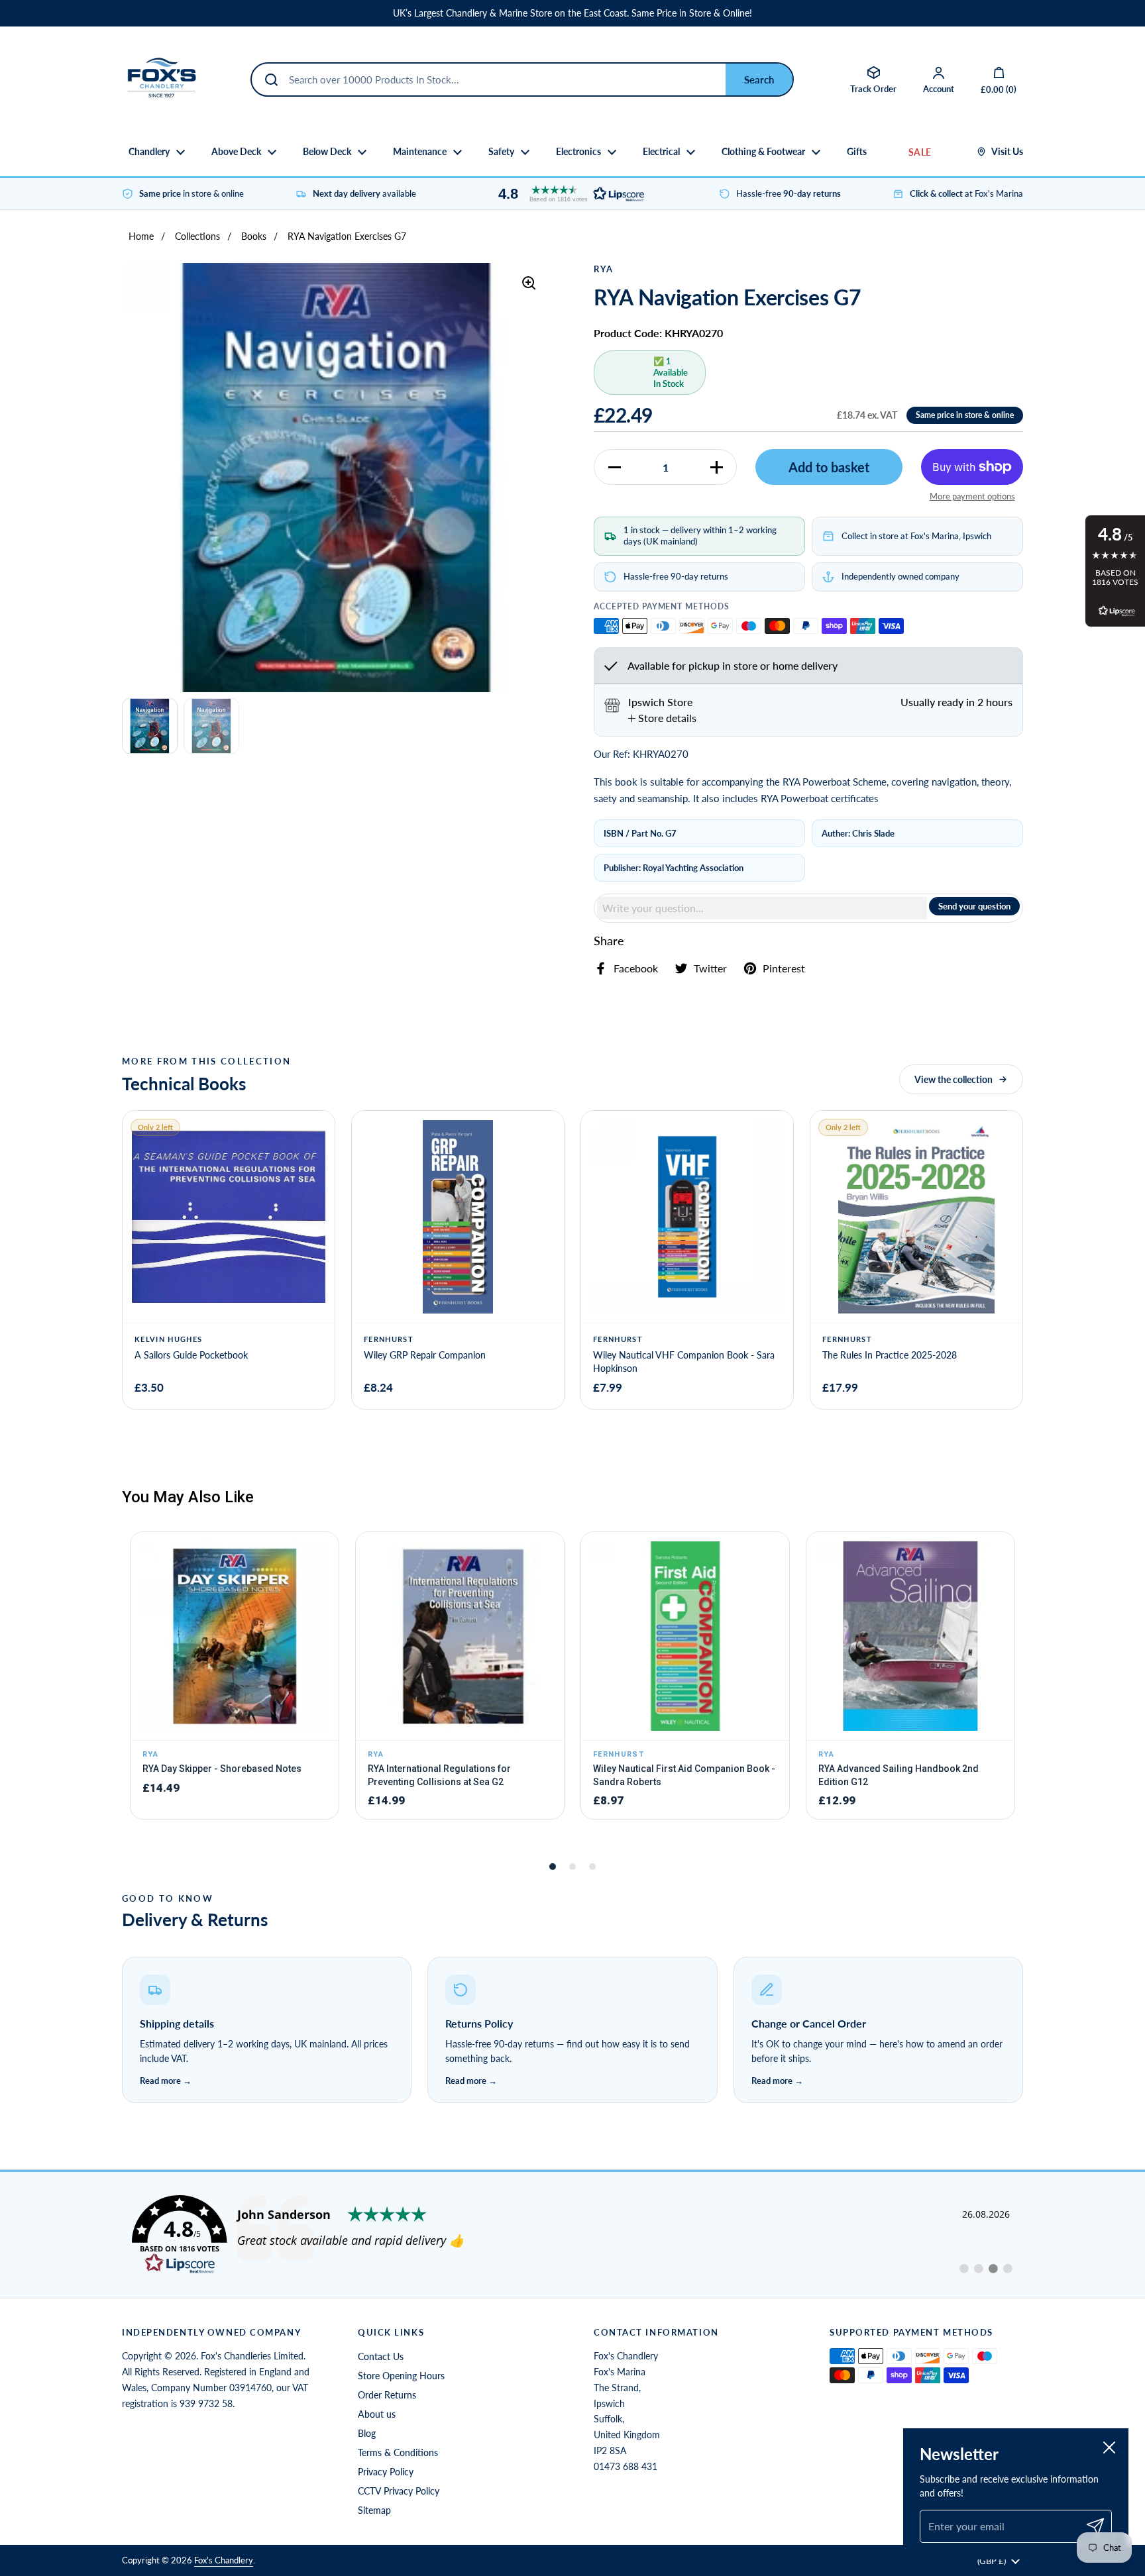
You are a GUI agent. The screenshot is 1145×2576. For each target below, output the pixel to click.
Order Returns (387, 2395)
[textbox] (762, 908)
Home (141, 236)
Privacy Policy (386, 2472)
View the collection (954, 1079)
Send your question (974, 906)
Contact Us (381, 2356)
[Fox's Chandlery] (162, 79)
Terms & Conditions (398, 2452)
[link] (572, 2235)
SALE (920, 152)
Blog (367, 2433)
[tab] (662, 718)
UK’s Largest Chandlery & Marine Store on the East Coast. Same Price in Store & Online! (572, 13)
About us (377, 2414)
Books (254, 236)
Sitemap (374, 2510)
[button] (568, 194)
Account (939, 89)
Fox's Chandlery (224, 2560)
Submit (759, 79)
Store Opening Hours (401, 2376)
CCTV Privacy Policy (399, 2491)
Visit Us (1007, 152)
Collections (197, 236)
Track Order (873, 89)
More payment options (972, 496)
